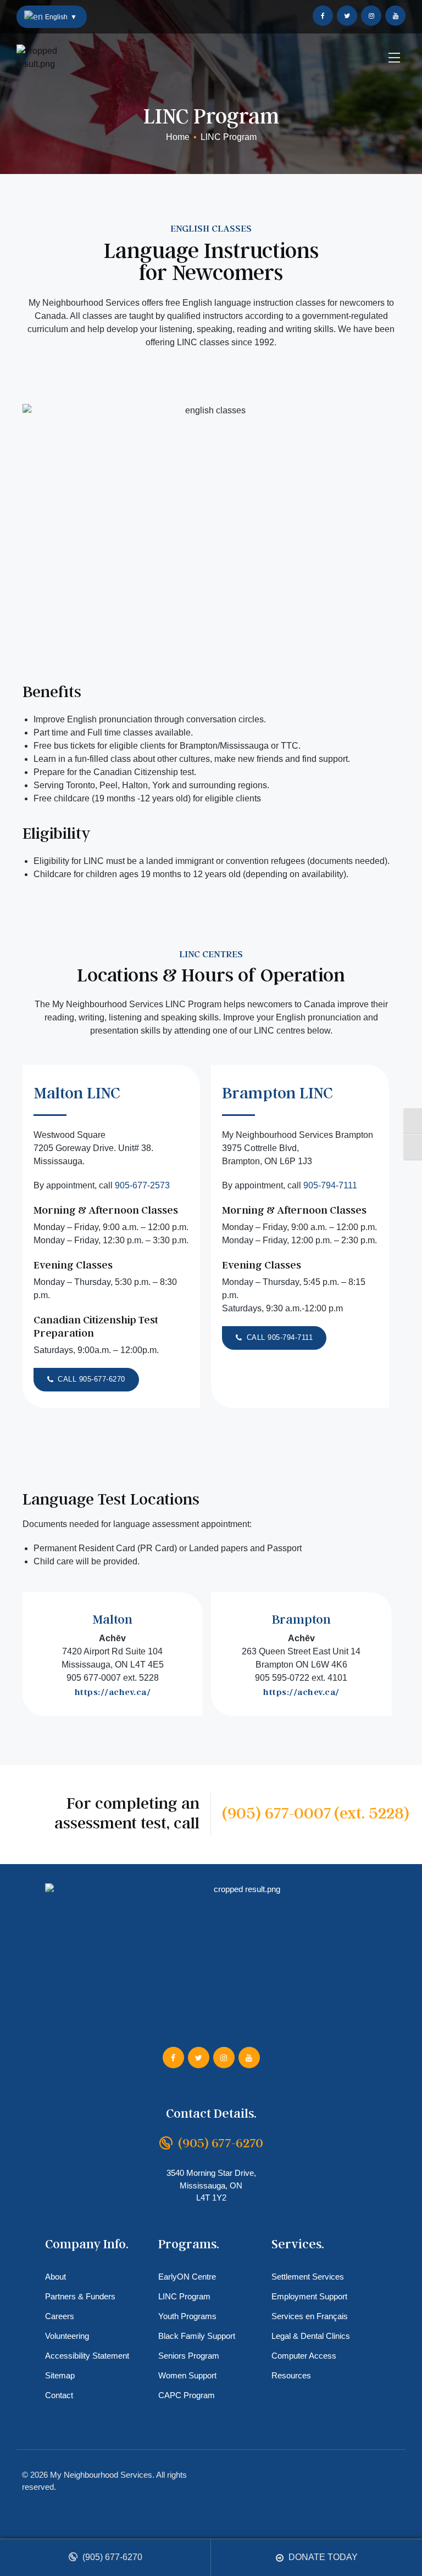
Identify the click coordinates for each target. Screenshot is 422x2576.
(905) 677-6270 (111, 2557)
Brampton (301, 1619)
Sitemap (60, 2375)
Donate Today (322, 2557)
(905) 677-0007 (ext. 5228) (316, 1812)
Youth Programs (187, 2316)
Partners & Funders (80, 2296)
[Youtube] (395, 16)
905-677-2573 (142, 1185)
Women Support (187, 2375)
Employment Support (309, 2296)
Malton (112, 1619)
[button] (86, 1380)
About (55, 2277)
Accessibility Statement (87, 2356)
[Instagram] (371, 16)
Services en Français (310, 2316)
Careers (60, 2316)
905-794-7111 (330, 1185)
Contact (59, 2395)
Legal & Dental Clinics (311, 2336)
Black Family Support (197, 2336)
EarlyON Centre (187, 2277)
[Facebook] (323, 16)
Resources (291, 2375)
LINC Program (184, 2296)
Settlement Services (308, 2277)
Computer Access (304, 2356)
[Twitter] (347, 16)
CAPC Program (187, 2395)
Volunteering (67, 2336)
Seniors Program (189, 2356)
